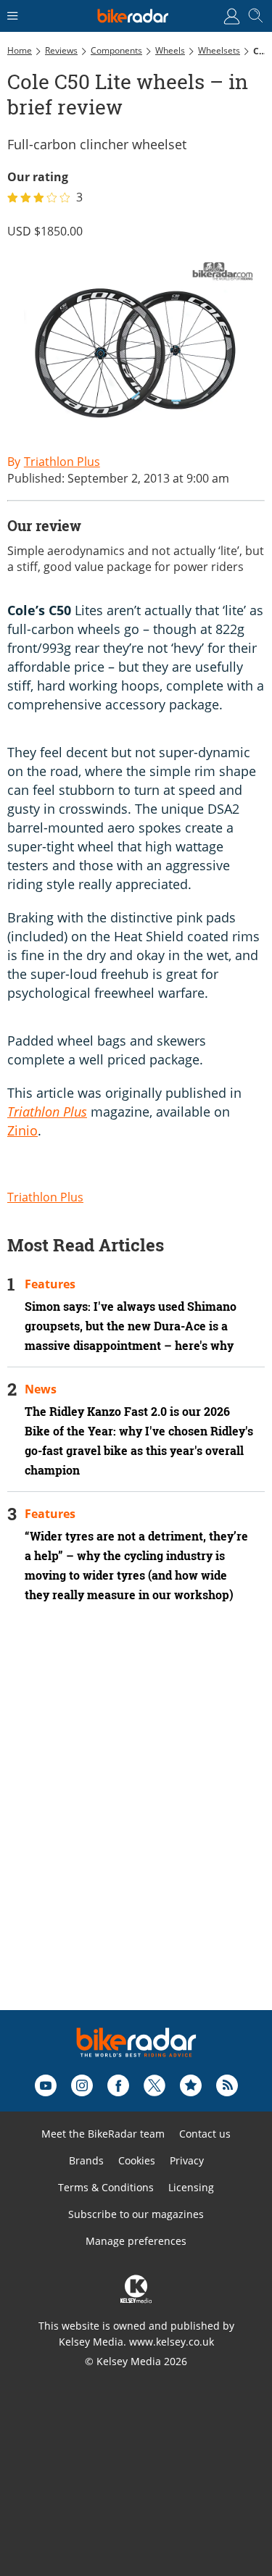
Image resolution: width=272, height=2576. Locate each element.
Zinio (22, 1130)
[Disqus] (136, 1826)
